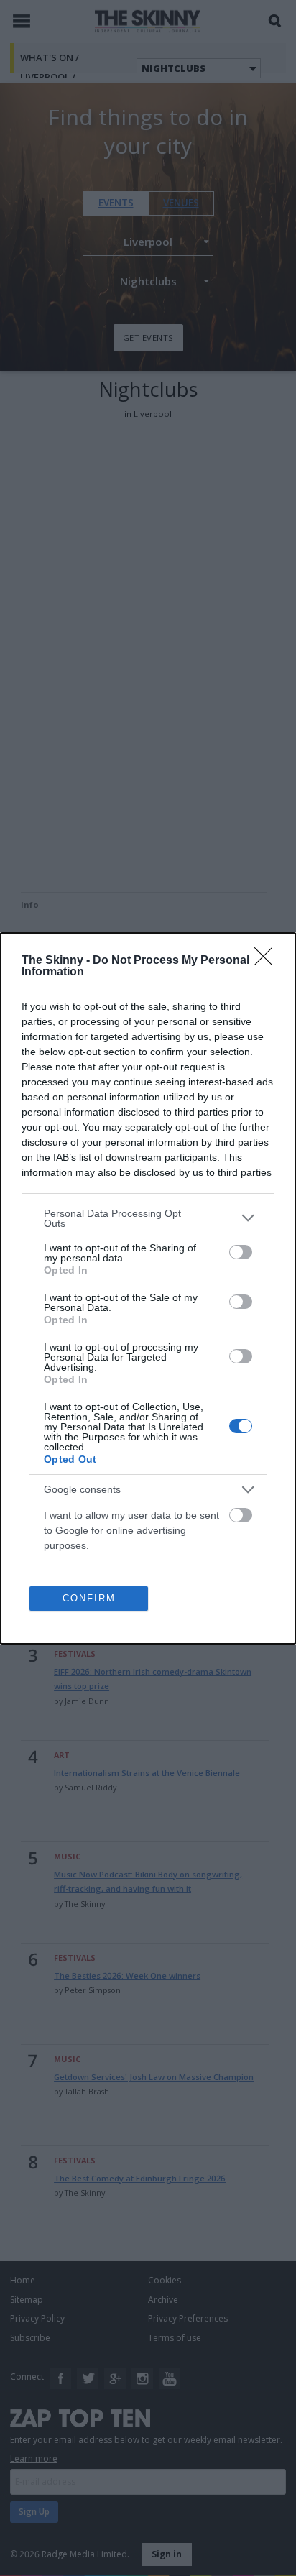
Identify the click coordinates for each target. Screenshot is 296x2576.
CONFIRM (89, 1598)
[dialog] (148, 1288)
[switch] (241, 1252)
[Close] (268, 961)
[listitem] (148, 1218)
